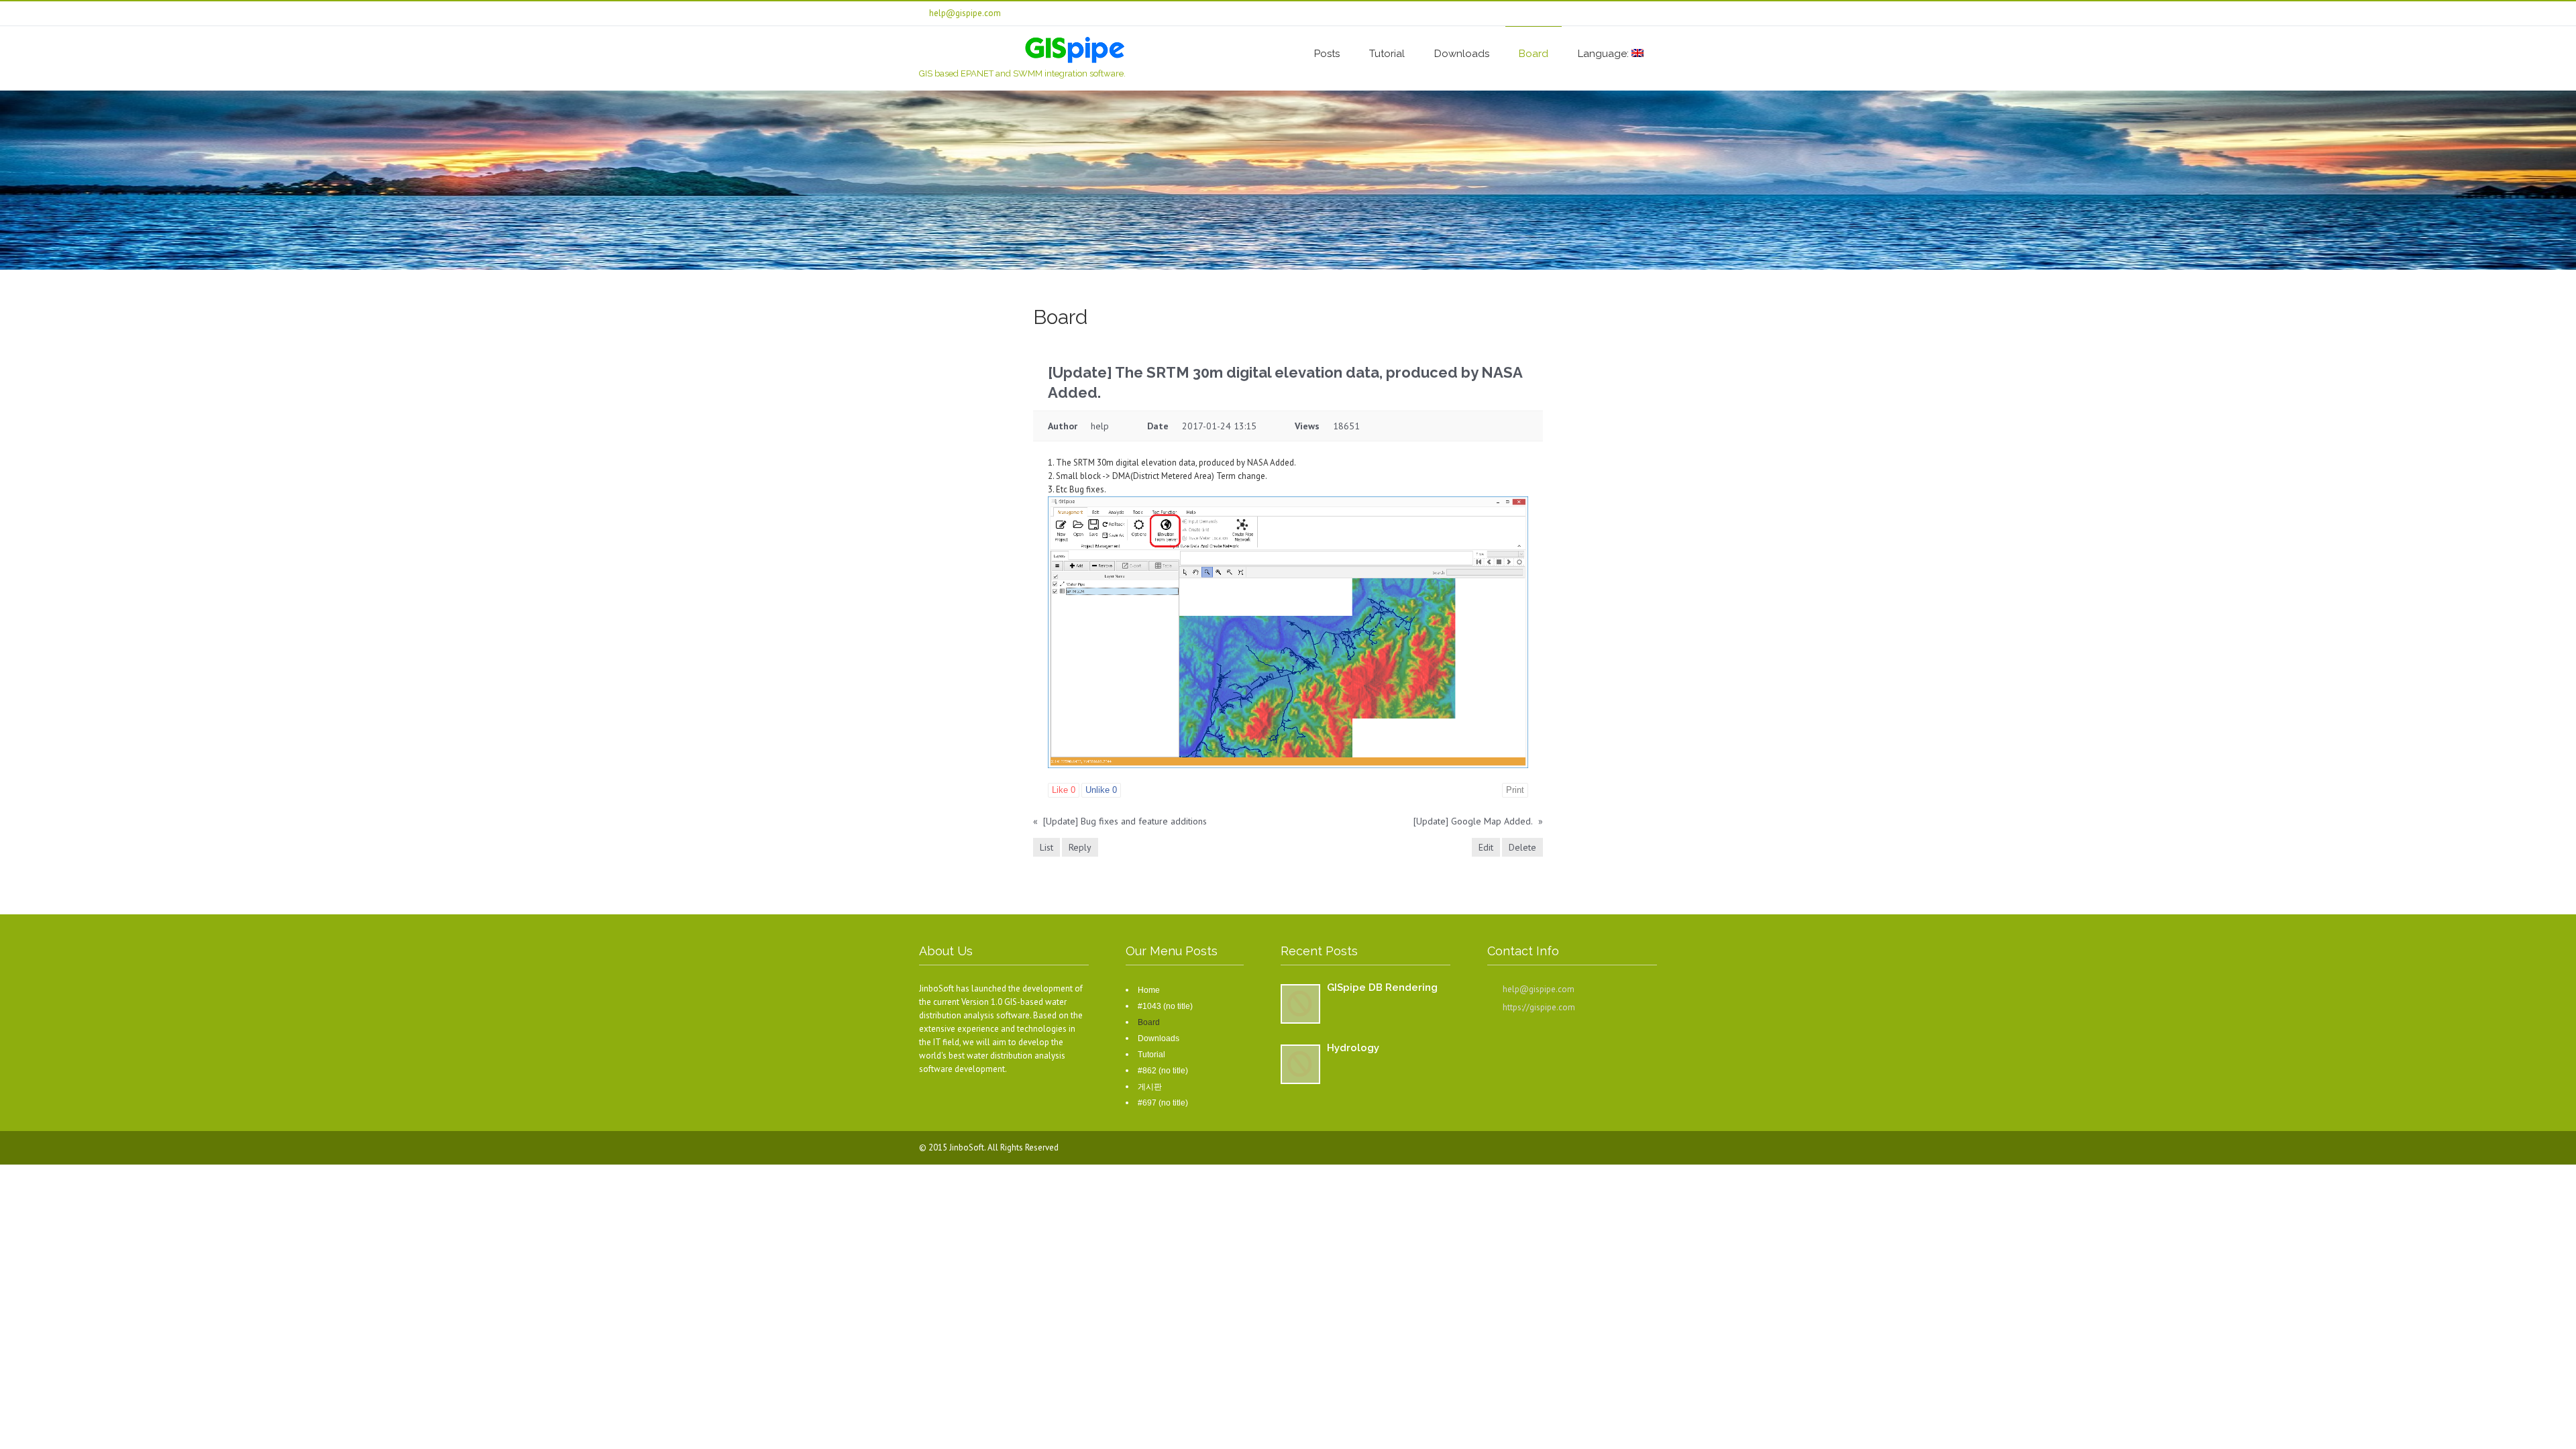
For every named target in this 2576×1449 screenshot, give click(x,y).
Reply (1080, 847)
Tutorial (1387, 54)
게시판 (1150, 1087)
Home (1149, 990)
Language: (1605, 54)
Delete (1522, 847)
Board (1534, 54)
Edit (1486, 847)
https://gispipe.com (1539, 1007)
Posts (1327, 54)
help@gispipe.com (1539, 989)
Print (1515, 790)
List (1046, 847)
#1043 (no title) (1165, 1006)
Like (1064, 790)
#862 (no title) (1163, 1071)
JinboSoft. (968, 1147)
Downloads (1462, 54)
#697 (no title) (1163, 1103)
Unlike (1101, 790)
